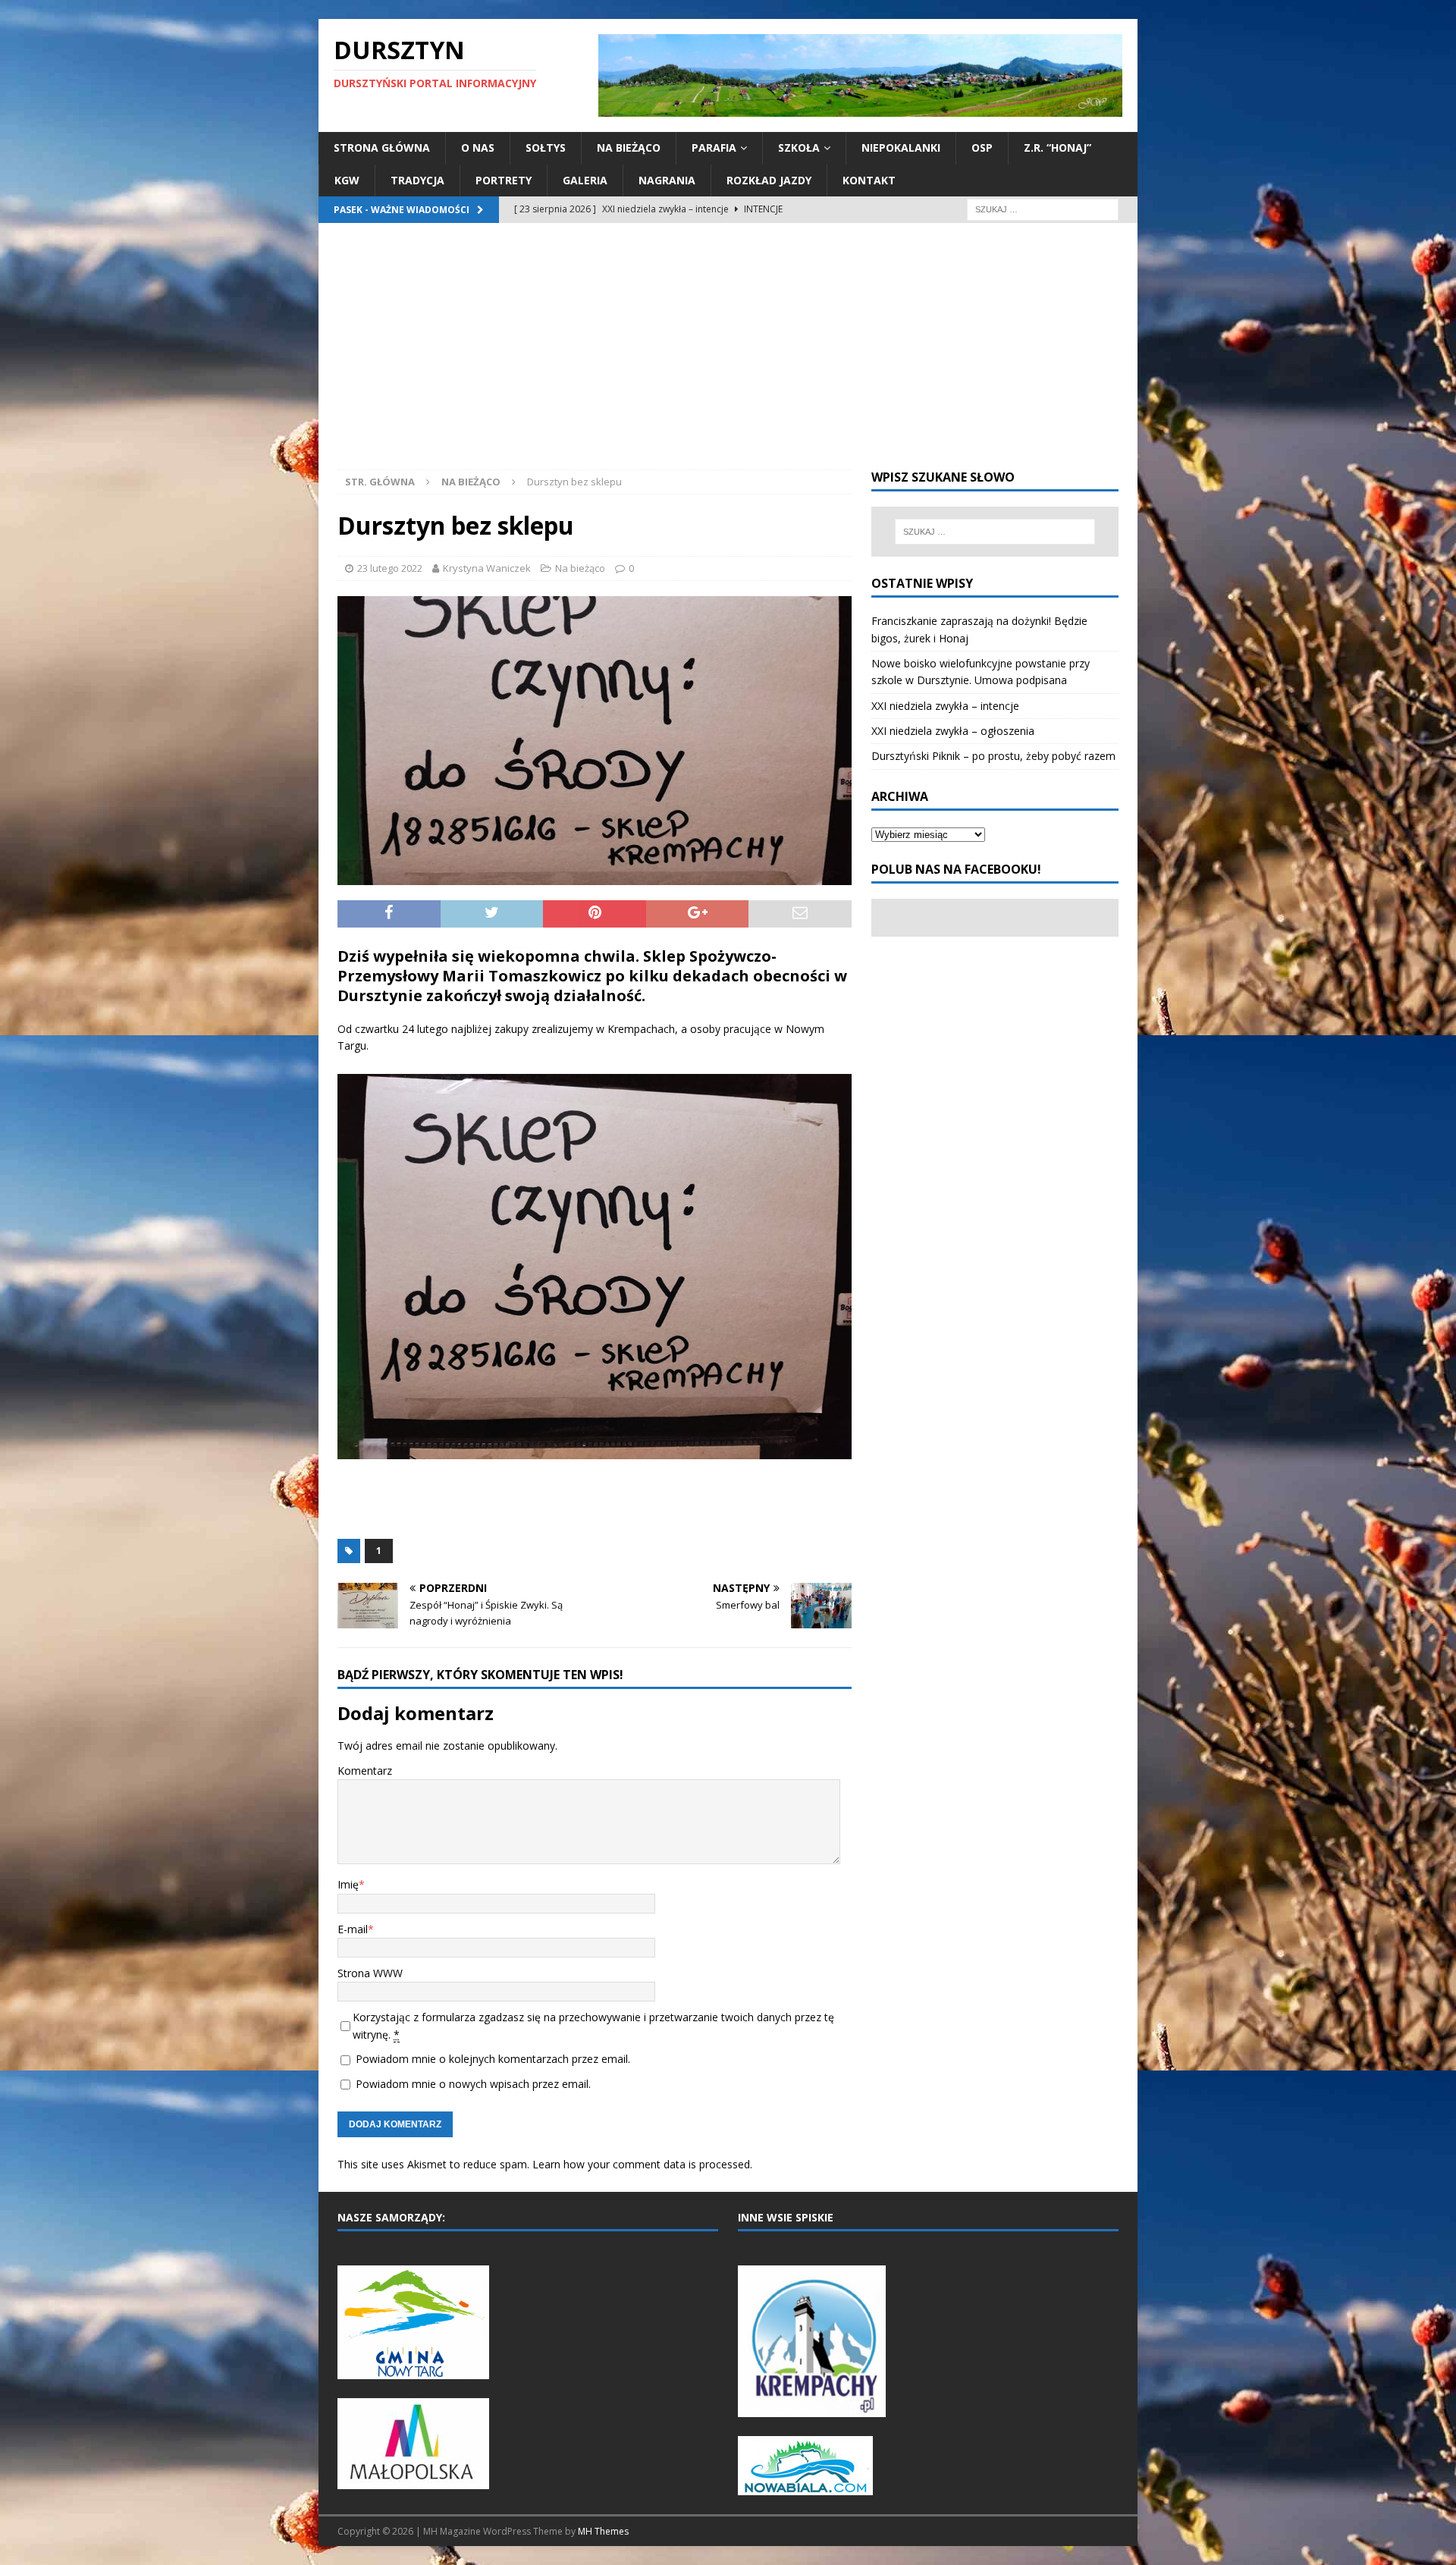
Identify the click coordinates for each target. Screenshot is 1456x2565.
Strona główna (382, 148)
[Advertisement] (728, 356)
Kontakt (869, 180)
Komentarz (365, 1771)
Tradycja (417, 180)
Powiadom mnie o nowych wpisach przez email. (473, 2084)
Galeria (585, 180)
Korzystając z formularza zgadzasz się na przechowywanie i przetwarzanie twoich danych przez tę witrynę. (593, 2025)
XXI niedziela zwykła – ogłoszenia (953, 731)
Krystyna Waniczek (487, 568)
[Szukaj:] (1043, 208)
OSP (982, 148)
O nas (478, 148)
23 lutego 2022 (390, 568)
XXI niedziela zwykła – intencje (945, 706)
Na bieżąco (629, 148)
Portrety (504, 180)
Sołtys (546, 148)
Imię (348, 1884)
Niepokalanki (901, 148)
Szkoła (799, 148)
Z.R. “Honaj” (1057, 148)
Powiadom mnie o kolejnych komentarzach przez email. (493, 2059)
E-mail (353, 1929)
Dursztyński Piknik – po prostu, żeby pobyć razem (993, 756)
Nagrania (667, 180)
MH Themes (603, 2531)
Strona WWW (370, 1973)
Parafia (714, 148)
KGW (347, 180)
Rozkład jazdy (769, 180)
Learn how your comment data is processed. (642, 2164)
